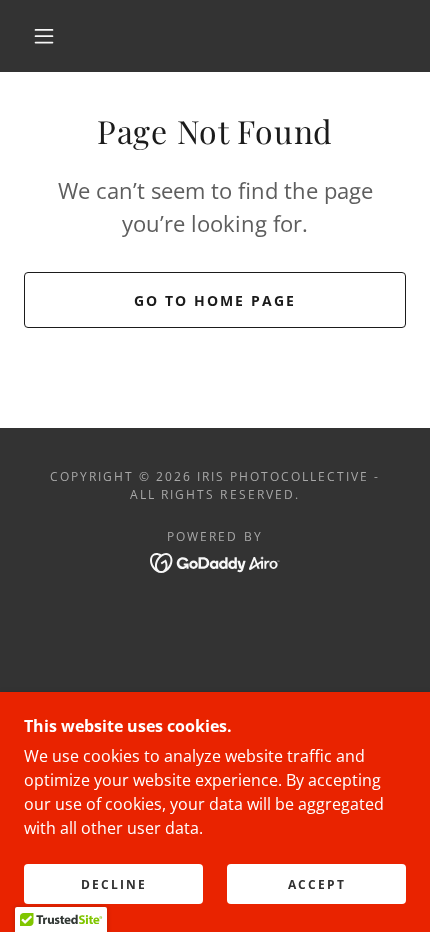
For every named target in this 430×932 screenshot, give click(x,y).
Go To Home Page (215, 300)
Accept (317, 884)
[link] (215, 561)
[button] (44, 36)
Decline (114, 884)
